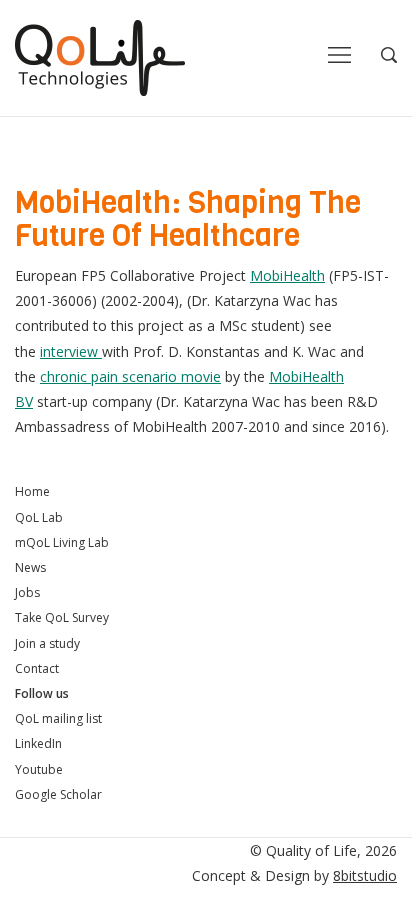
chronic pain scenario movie (130, 376)
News (30, 567)
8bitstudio (365, 875)
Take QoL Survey (62, 617)
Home (32, 491)
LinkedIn (38, 743)
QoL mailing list (58, 718)
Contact (37, 668)
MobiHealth (287, 275)
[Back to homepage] (100, 58)
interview (71, 351)
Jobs (27, 592)
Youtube (39, 769)
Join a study (47, 643)
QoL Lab (39, 517)
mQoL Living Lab (62, 542)
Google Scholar (58, 794)
